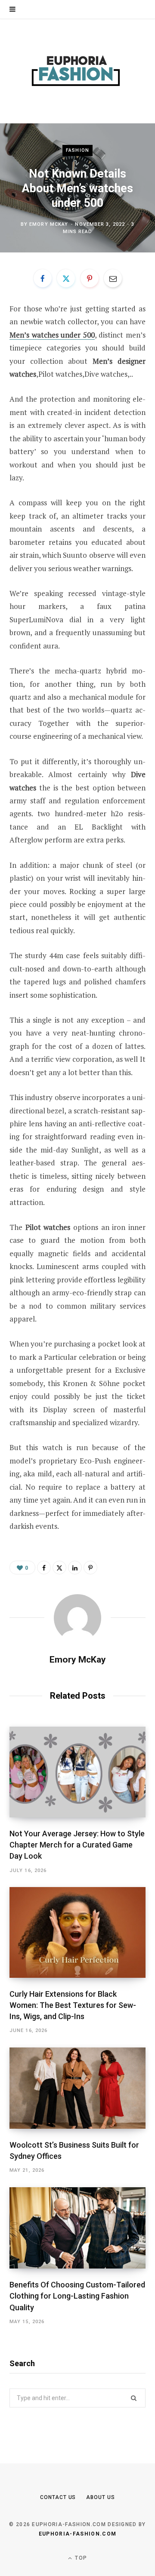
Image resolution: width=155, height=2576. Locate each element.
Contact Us (58, 2497)
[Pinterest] (90, 278)
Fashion (77, 150)
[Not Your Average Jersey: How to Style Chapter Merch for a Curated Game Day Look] (77, 1772)
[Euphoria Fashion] (77, 71)
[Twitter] (66, 278)
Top (80, 2558)
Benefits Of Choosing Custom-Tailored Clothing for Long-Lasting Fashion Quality (77, 2296)
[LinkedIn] (75, 1568)
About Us (100, 2497)
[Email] (113, 278)
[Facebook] (43, 278)
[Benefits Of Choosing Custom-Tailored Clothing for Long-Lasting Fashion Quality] (77, 2228)
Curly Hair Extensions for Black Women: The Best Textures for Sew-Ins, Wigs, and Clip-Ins (73, 2005)
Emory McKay (49, 224)
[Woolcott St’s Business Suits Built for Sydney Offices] (77, 2088)
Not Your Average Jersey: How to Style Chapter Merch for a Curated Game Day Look (77, 1845)
